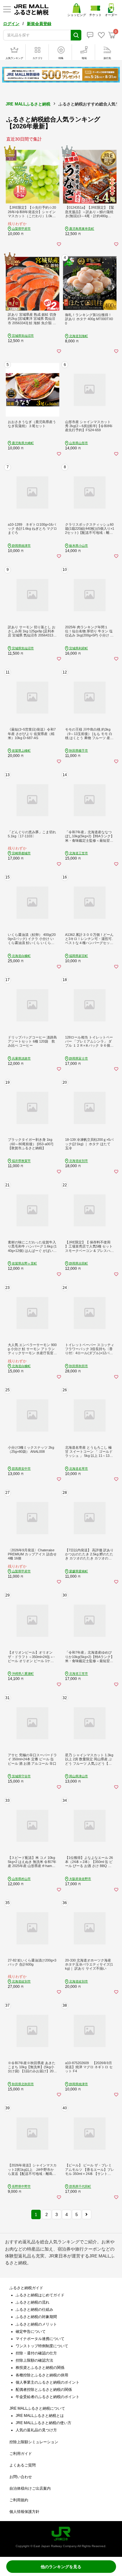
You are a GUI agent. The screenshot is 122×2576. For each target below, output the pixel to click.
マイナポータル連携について (40, 2339)
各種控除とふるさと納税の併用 (42, 2375)
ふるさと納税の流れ (33, 2302)
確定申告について (31, 2332)
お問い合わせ (21, 2477)
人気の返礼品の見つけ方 (36, 2430)
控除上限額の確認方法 (34, 2360)
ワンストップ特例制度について (42, 2346)
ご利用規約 (19, 2500)
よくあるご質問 (23, 2465)
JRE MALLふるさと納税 (28, 104)
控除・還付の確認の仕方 (36, 2353)
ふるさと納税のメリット (36, 2324)
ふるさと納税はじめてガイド (40, 2295)
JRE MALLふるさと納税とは (40, 2416)
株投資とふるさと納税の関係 (40, 2368)
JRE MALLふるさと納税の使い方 (43, 2423)
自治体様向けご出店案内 (30, 2488)
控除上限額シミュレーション (34, 2442)
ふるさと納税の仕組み (34, 2310)
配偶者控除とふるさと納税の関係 (44, 2390)
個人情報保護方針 (24, 2512)
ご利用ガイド (21, 2454)
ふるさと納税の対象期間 (36, 2317)
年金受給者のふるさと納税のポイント (48, 2397)
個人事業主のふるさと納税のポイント (48, 2382)
